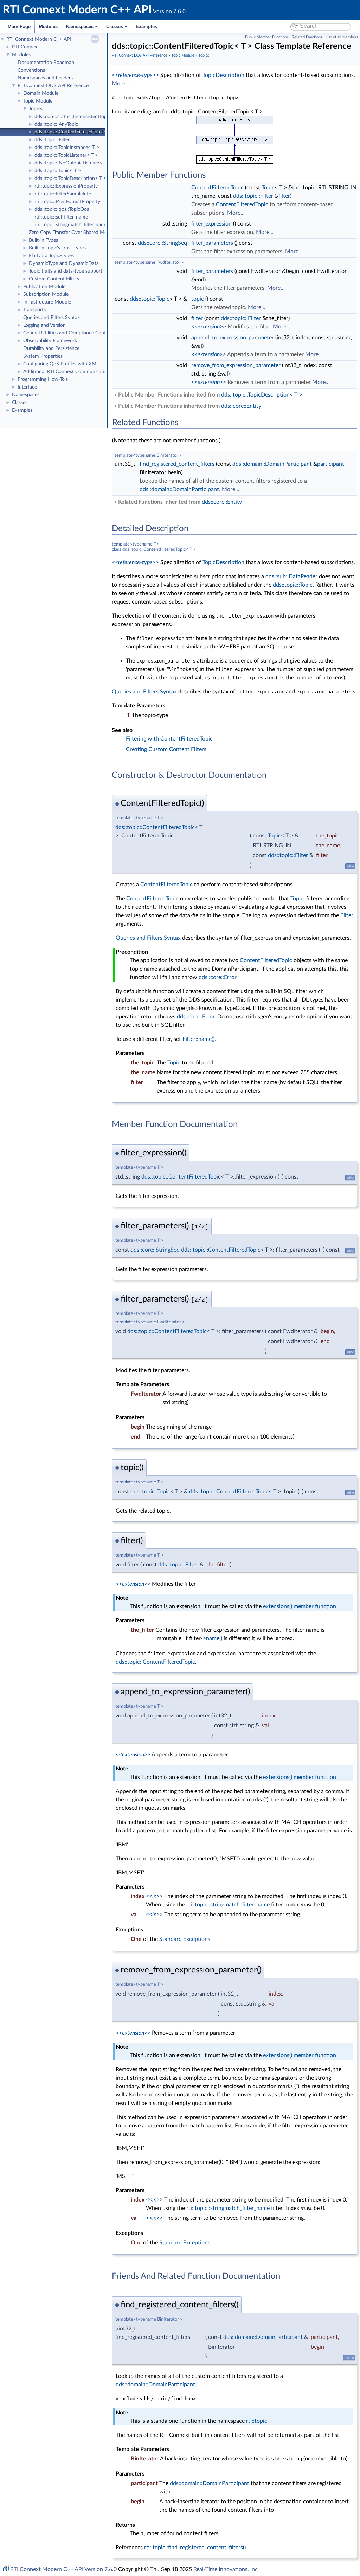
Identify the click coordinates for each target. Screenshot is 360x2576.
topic (198, 299)
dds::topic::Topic (150, 299)
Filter (347, 915)
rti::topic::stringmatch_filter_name (71, 225)
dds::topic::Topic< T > (58, 171)
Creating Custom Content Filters (166, 749)
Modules (48, 27)
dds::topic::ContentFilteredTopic (155, 827)
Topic (268, 188)
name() (214, 1638)
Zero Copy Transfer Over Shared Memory (73, 233)
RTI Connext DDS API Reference (53, 86)
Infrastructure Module (47, 302)
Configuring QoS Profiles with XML (61, 364)
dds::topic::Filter (52, 140)
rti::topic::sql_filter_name (61, 217)
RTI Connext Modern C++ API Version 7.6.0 (63, 2569)
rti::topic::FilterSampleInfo (63, 194)
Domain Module (41, 93)
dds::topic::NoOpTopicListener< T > (73, 163)
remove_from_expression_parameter (236, 365)
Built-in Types (43, 240)
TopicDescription (223, 75)
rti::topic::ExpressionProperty (66, 186)
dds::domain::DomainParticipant (272, 464)
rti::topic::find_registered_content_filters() (195, 2548)
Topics (36, 109)
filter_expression (211, 224)
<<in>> (154, 1896)
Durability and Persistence (51, 348)
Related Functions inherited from (179, 502)
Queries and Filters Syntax (52, 318)
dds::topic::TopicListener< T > (66, 155)
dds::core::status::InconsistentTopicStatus (79, 117)
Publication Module (44, 287)
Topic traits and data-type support (66, 271)
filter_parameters (212, 243)
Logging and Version (44, 325)
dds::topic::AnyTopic (56, 124)
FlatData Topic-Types (51, 256)
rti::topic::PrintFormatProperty (67, 202)
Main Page (19, 27)
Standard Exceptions (185, 1939)
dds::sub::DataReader (291, 576)
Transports (34, 310)
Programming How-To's (43, 379)
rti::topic (257, 2421)
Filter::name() (198, 1039)
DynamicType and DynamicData (64, 263)
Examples (146, 27)
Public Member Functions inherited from (209, 395)
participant (331, 464)
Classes (115, 27)
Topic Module (38, 101)
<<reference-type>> (135, 75)
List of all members (342, 37)
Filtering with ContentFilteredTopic (169, 739)
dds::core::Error (217, 977)
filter (284, 196)
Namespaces (80, 27)
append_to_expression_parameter (233, 338)
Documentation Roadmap (46, 63)
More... (121, 84)
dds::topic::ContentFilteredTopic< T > (75, 132)
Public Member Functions (267, 37)
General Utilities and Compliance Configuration (74, 333)
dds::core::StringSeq (162, 243)
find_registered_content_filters (177, 464)
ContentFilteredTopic (217, 188)
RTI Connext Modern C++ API (39, 39)
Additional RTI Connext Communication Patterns (76, 372)
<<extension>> (209, 327)
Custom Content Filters (54, 279)
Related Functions (307, 37)
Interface (27, 387)
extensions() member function (300, 1606)
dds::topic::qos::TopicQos (62, 209)
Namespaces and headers (45, 78)
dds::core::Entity (241, 406)
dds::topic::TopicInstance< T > (67, 148)
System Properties (43, 356)
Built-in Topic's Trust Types (57, 248)
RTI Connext (25, 47)
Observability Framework (50, 341)
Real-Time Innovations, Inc (226, 2569)
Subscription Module (46, 294)
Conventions (31, 70)
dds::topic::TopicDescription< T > (70, 178)
